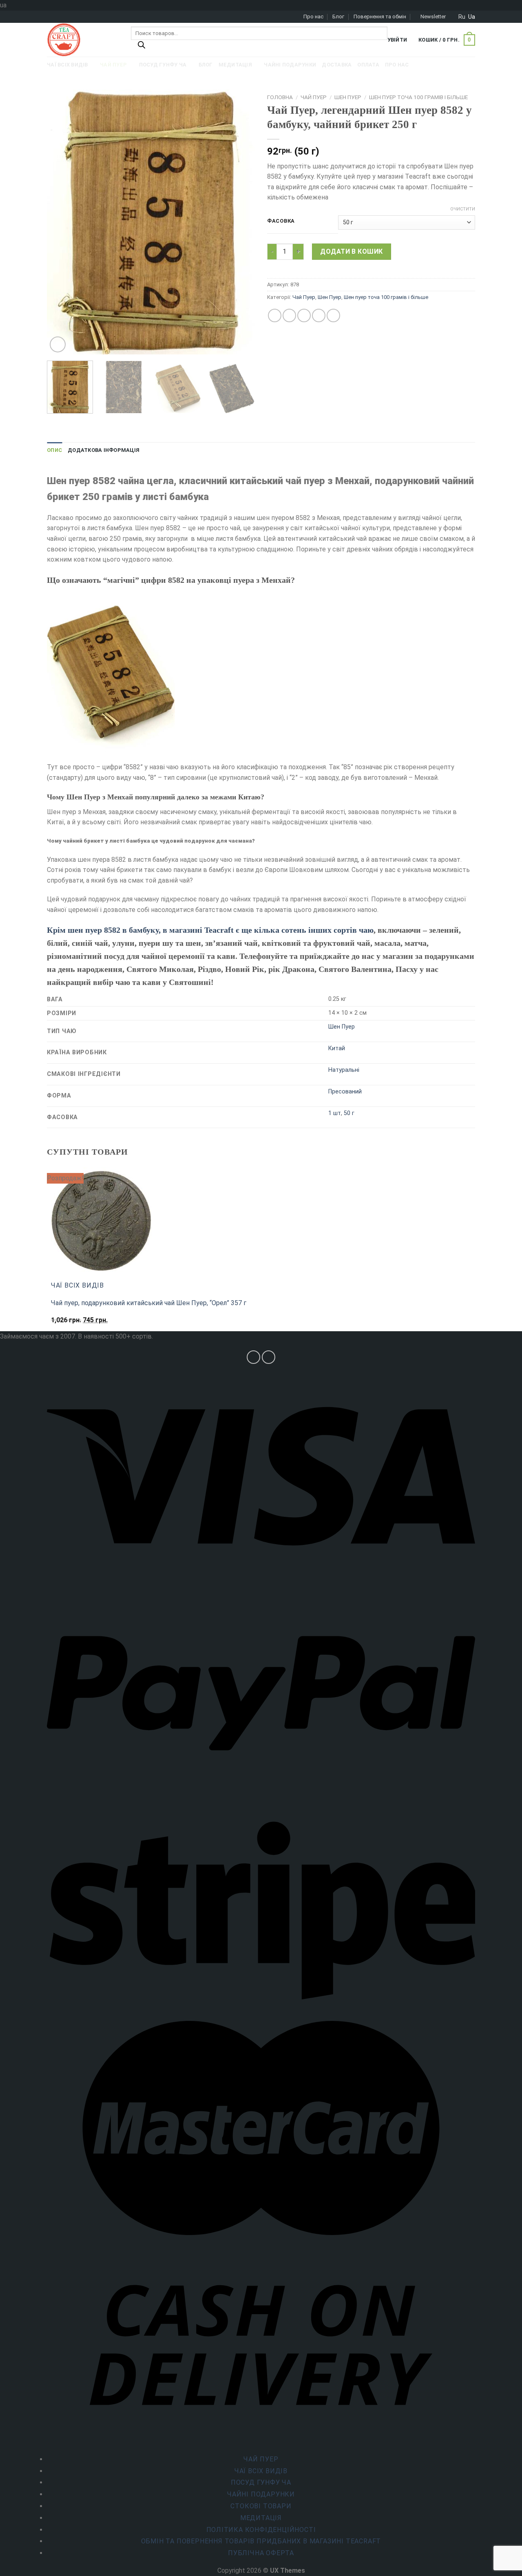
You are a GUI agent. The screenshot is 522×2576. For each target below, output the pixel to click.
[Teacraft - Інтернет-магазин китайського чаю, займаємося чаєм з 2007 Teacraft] (83, 40)
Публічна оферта (261, 2553)
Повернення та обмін (380, 17)
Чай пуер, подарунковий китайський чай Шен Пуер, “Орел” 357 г (149, 1303)
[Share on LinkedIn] (333, 315)
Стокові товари (261, 2506)
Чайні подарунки (261, 2494)
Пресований (345, 1092)
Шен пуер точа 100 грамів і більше (418, 97)
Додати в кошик (352, 251)
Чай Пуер (314, 97)
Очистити (463, 209)
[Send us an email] (269, 1357)
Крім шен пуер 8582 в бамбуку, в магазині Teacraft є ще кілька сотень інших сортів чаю (210, 930)
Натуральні (344, 1070)
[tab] (54, 450)
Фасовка (281, 221)
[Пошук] (142, 47)
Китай (337, 1048)
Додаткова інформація (104, 450)
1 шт (335, 1113)
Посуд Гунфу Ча (261, 2482)
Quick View (69, 1324)
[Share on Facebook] (275, 315)
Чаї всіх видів (261, 2471)
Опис (54, 450)
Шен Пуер (348, 97)
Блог (338, 17)
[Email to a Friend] (304, 315)
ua (472, 17)
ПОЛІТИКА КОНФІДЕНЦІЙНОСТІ (261, 2530)
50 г (349, 1113)
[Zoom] (58, 344)
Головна (280, 97)
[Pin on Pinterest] (319, 315)
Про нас (313, 17)
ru (462, 17)
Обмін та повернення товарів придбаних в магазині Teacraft (261, 2541)
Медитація (261, 2518)
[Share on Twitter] (289, 315)
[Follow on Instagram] (253, 1357)
